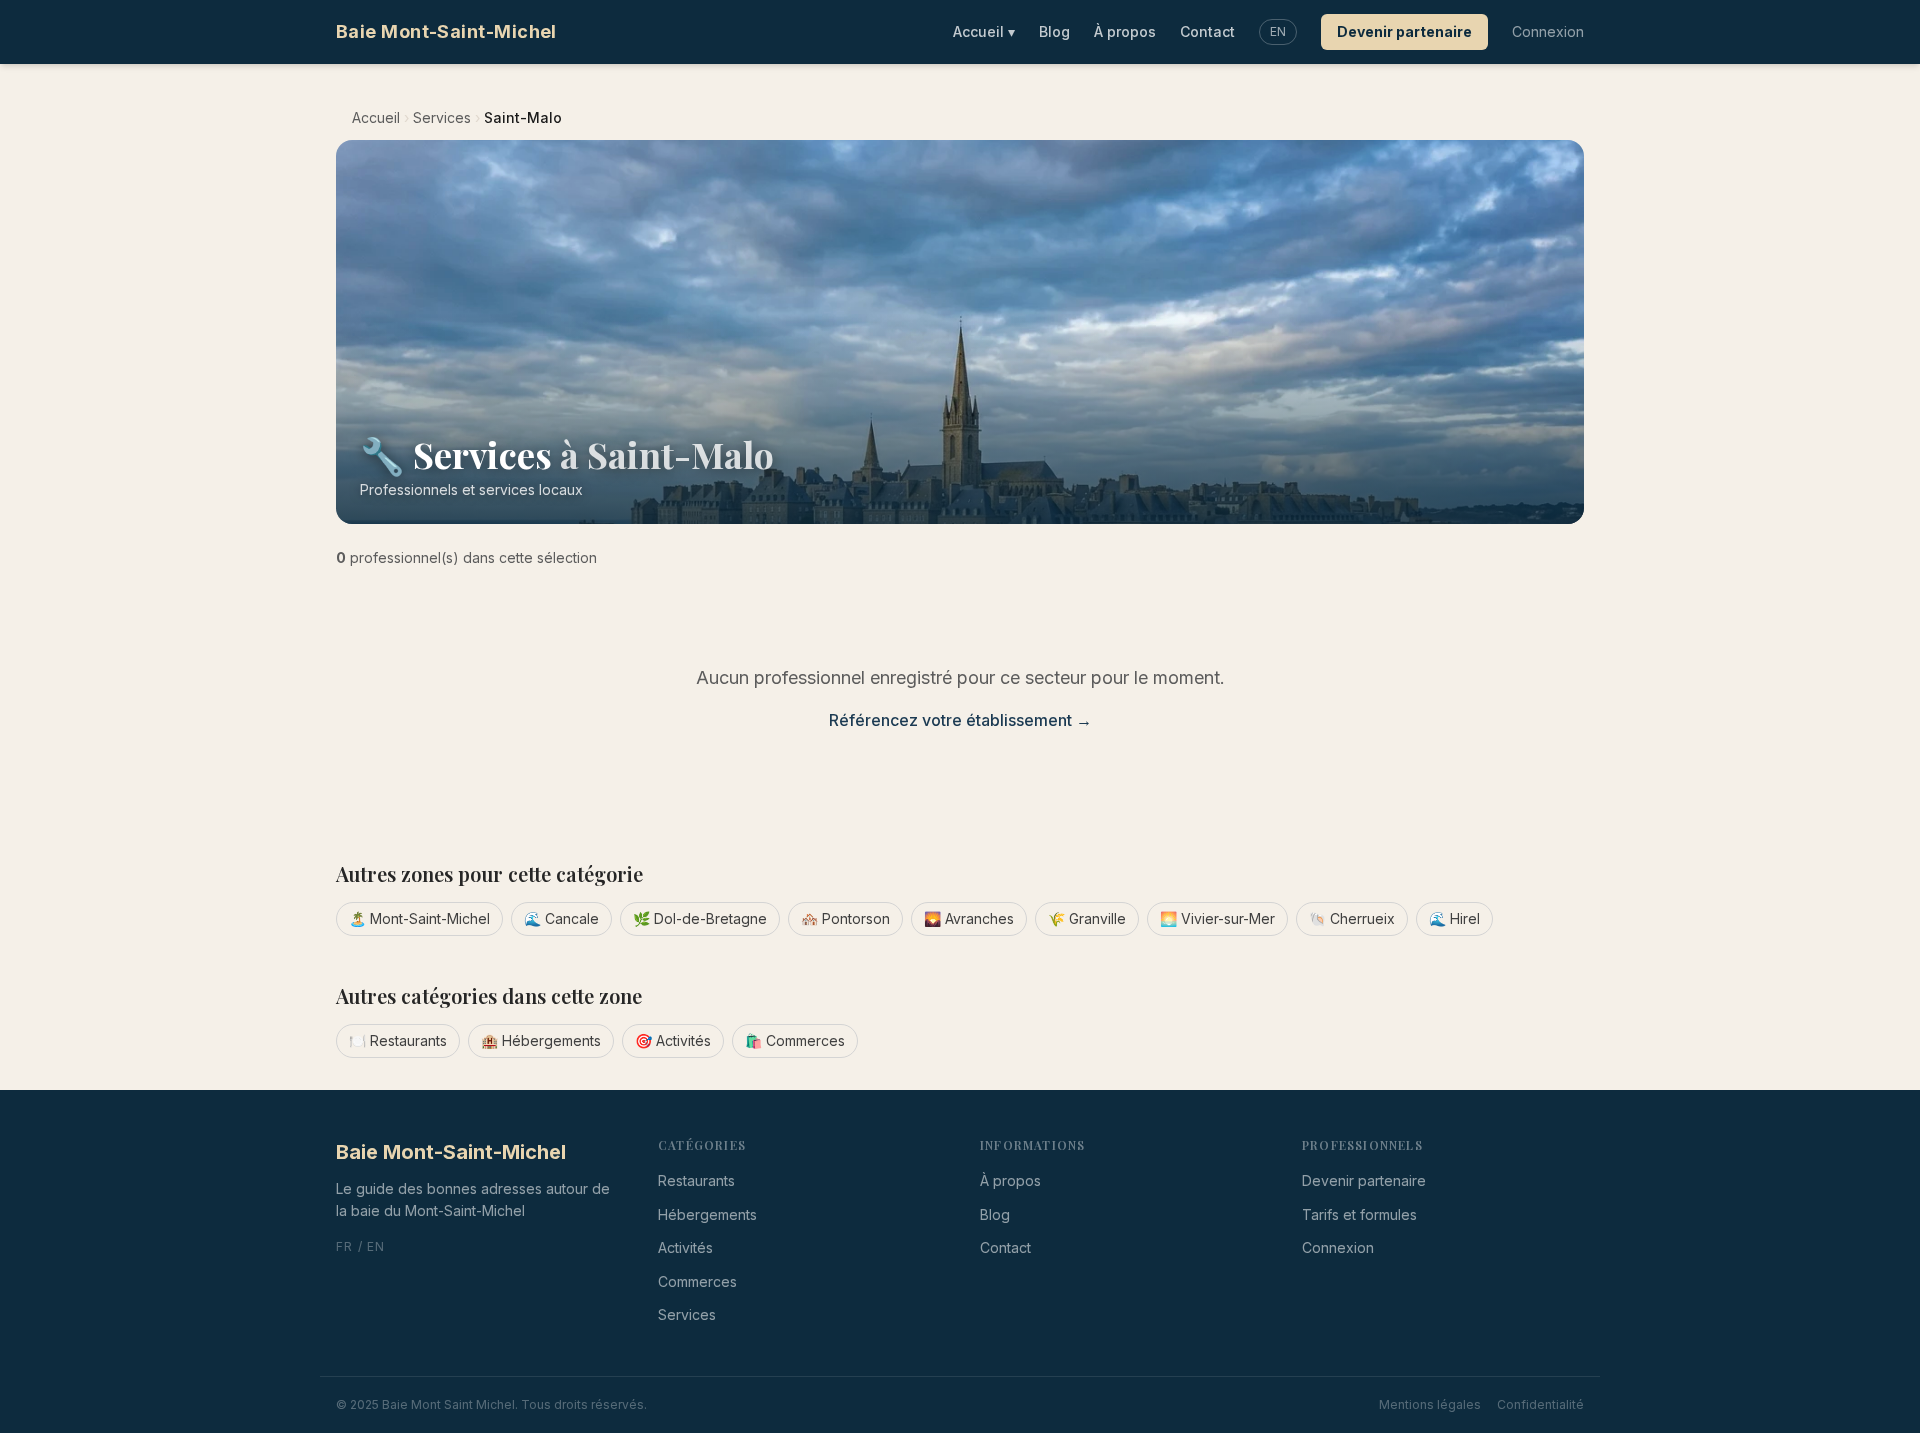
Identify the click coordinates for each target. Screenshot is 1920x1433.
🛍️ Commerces (795, 1040)
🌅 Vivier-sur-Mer (1217, 918)
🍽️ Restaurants (398, 1040)
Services (442, 117)
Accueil (984, 31)
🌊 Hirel (1454, 918)
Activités (685, 1247)
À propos (1125, 31)
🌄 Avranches (969, 918)
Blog (1054, 31)
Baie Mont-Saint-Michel (446, 31)
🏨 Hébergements (541, 1040)
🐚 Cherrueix (1352, 918)
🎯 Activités (673, 1040)
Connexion (1548, 31)
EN (1278, 31)
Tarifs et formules (1359, 1214)
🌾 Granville (1087, 918)
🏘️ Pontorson (845, 918)
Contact (1207, 31)
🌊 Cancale (561, 918)
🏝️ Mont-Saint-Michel (419, 918)
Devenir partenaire (1404, 31)
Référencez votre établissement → (960, 720)
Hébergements (707, 1214)
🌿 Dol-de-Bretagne (700, 918)
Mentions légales (1430, 1404)
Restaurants (696, 1180)
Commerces (697, 1281)
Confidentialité (1540, 1404)
